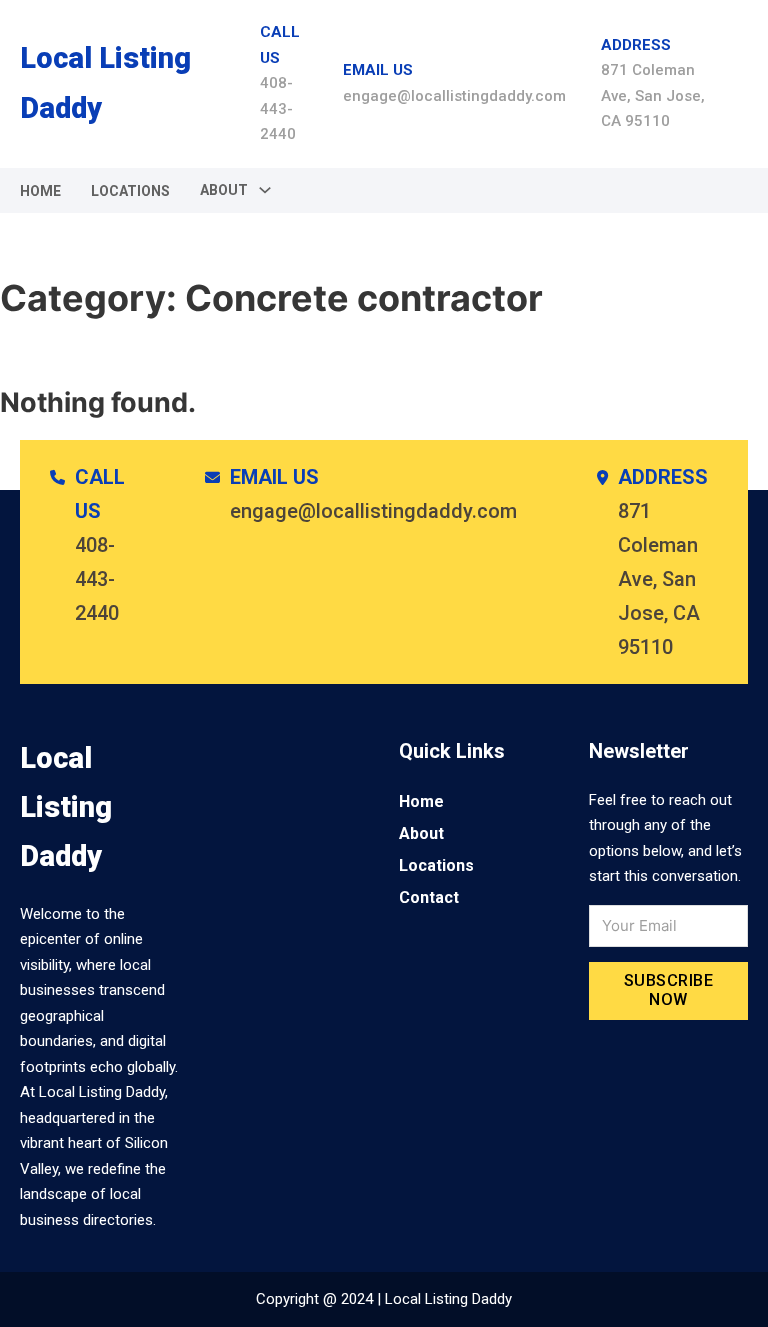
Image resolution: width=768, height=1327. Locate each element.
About (421, 833)
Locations (130, 191)
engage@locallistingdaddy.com (454, 96)
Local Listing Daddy (105, 82)
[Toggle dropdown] (265, 190)
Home (40, 191)
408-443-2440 (278, 108)
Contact (429, 897)
